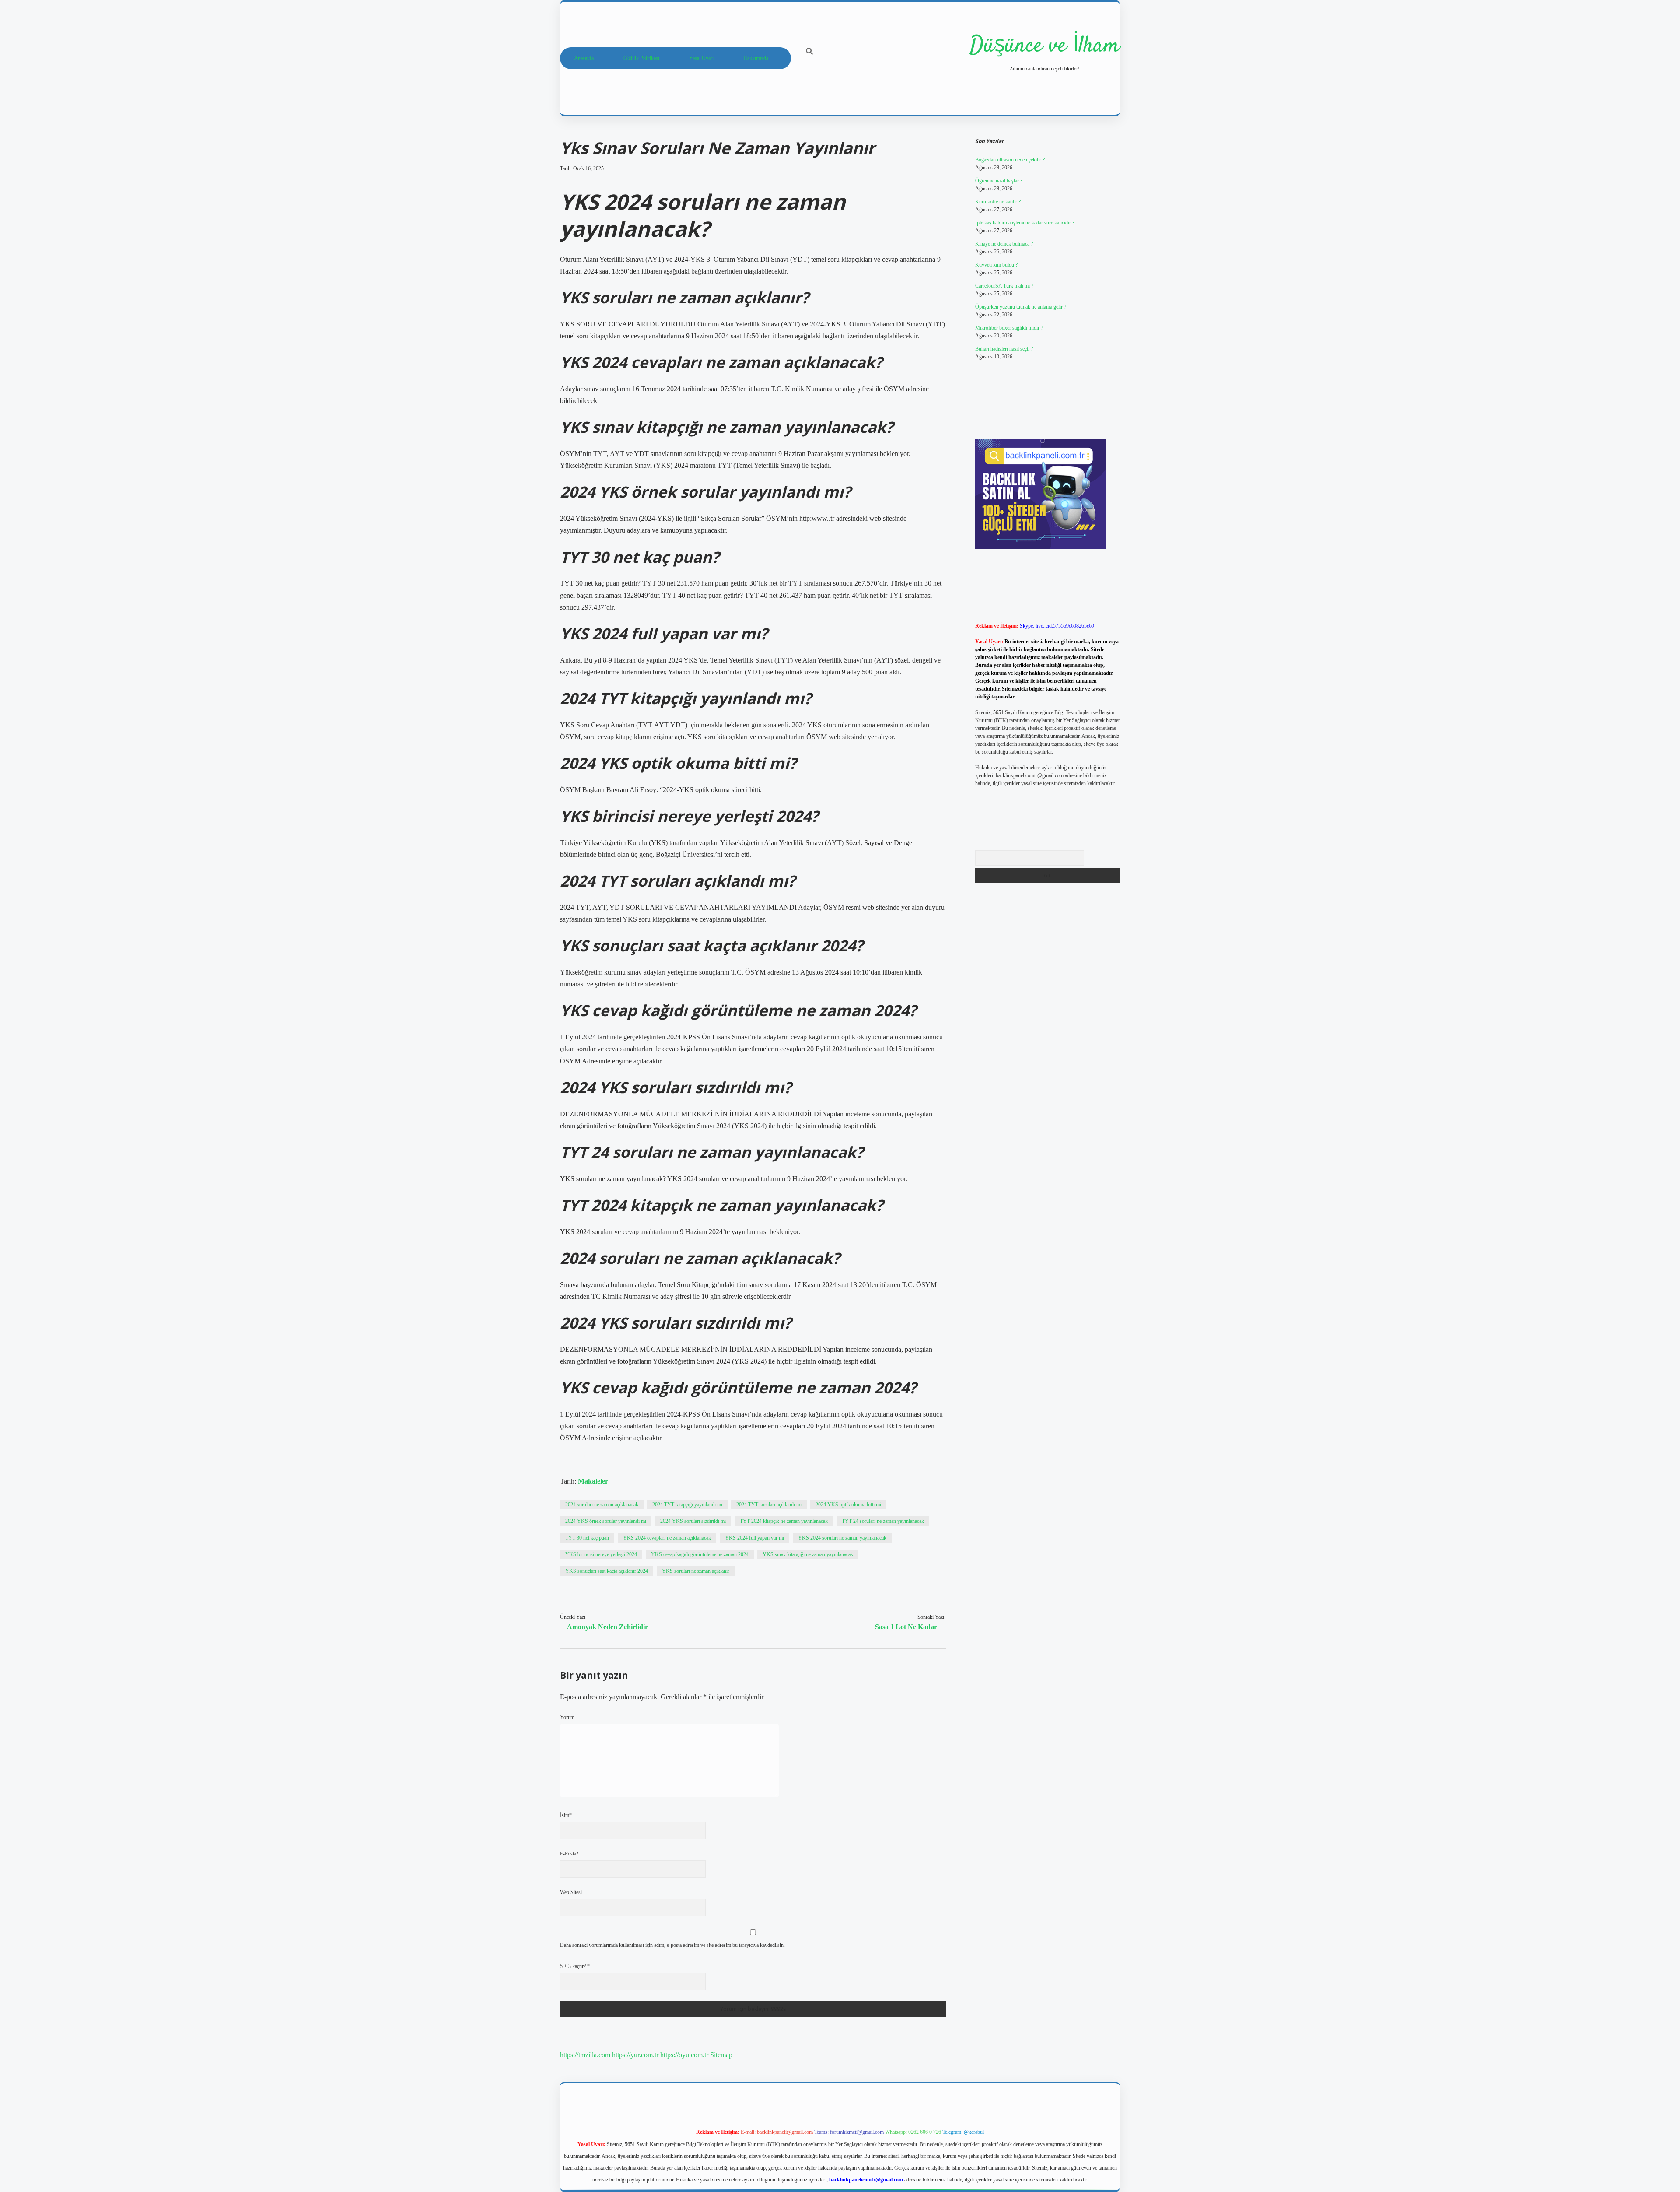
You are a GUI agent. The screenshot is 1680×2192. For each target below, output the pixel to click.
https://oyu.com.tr (684, 2055)
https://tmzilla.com (585, 2055)
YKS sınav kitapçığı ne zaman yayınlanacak (808, 1554)
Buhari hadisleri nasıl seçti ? (1004, 349)
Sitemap (721, 2055)
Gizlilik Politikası (641, 58)
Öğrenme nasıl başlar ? (999, 181)
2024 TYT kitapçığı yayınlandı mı (687, 1505)
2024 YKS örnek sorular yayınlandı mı (606, 1521)
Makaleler (593, 1481)
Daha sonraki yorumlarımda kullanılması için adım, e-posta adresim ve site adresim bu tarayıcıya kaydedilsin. (672, 1945)
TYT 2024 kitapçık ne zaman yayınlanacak (784, 1521)
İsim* (566, 1815)
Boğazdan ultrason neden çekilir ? (1010, 160)
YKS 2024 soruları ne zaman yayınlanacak (842, 1538)
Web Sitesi (571, 1892)
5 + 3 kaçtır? (575, 1966)
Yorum (567, 1717)
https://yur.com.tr (635, 2055)
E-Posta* (569, 1854)
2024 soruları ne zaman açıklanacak (602, 1505)
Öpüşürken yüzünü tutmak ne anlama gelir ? (1021, 307)
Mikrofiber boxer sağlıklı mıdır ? (1009, 328)
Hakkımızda (756, 58)
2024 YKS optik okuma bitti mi (848, 1505)
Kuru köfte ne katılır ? (998, 202)
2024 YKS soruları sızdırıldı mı (693, 1521)
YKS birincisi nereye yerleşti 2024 (601, 1554)
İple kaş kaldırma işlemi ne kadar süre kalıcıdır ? (1025, 223)
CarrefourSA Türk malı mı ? (1004, 286)
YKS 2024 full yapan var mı (754, 1538)
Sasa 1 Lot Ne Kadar (906, 1627)
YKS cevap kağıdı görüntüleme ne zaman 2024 (700, 1554)
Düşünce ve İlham (1045, 46)
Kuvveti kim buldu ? (996, 265)
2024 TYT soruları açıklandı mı (769, 1505)
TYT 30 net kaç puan (587, 1538)
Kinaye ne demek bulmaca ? (1004, 244)
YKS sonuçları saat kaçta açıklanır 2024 (607, 1571)
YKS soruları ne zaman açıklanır (696, 1571)
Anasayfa (584, 58)
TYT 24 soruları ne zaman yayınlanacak (883, 1521)
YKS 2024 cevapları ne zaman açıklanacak (667, 1538)
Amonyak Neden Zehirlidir (607, 1627)
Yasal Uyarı (701, 58)
